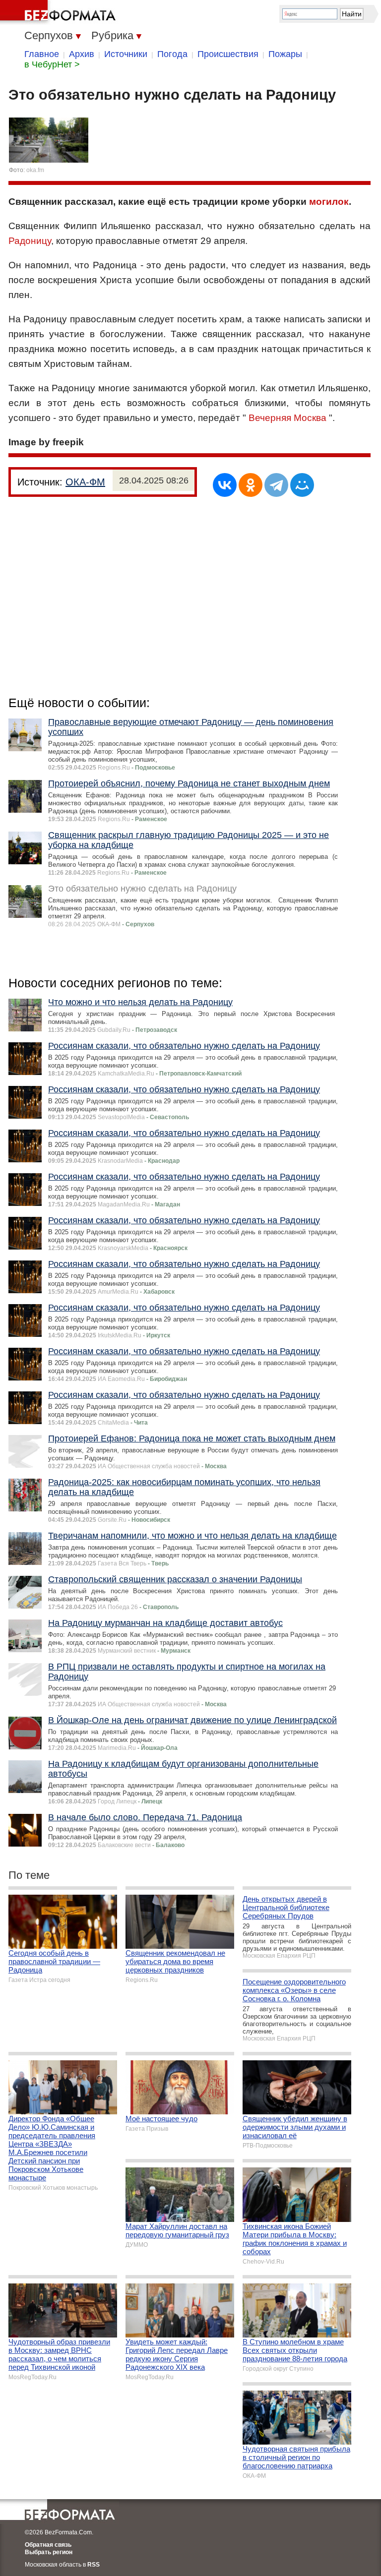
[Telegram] (276, 485)
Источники (126, 54)
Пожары (285, 54)
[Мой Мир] (302, 485)
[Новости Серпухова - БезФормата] (60, 12)
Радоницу (30, 241)
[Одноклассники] (251, 485)
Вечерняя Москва (287, 418)
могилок (329, 202)
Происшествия (228, 54)
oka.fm (35, 170)
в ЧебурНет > (52, 64)
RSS (94, 2565)
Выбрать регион (49, 2552)
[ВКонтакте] (225, 485)
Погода (172, 54)
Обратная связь (48, 2545)
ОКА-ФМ (85, 482)
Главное (42, 54)
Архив (82, 54)
